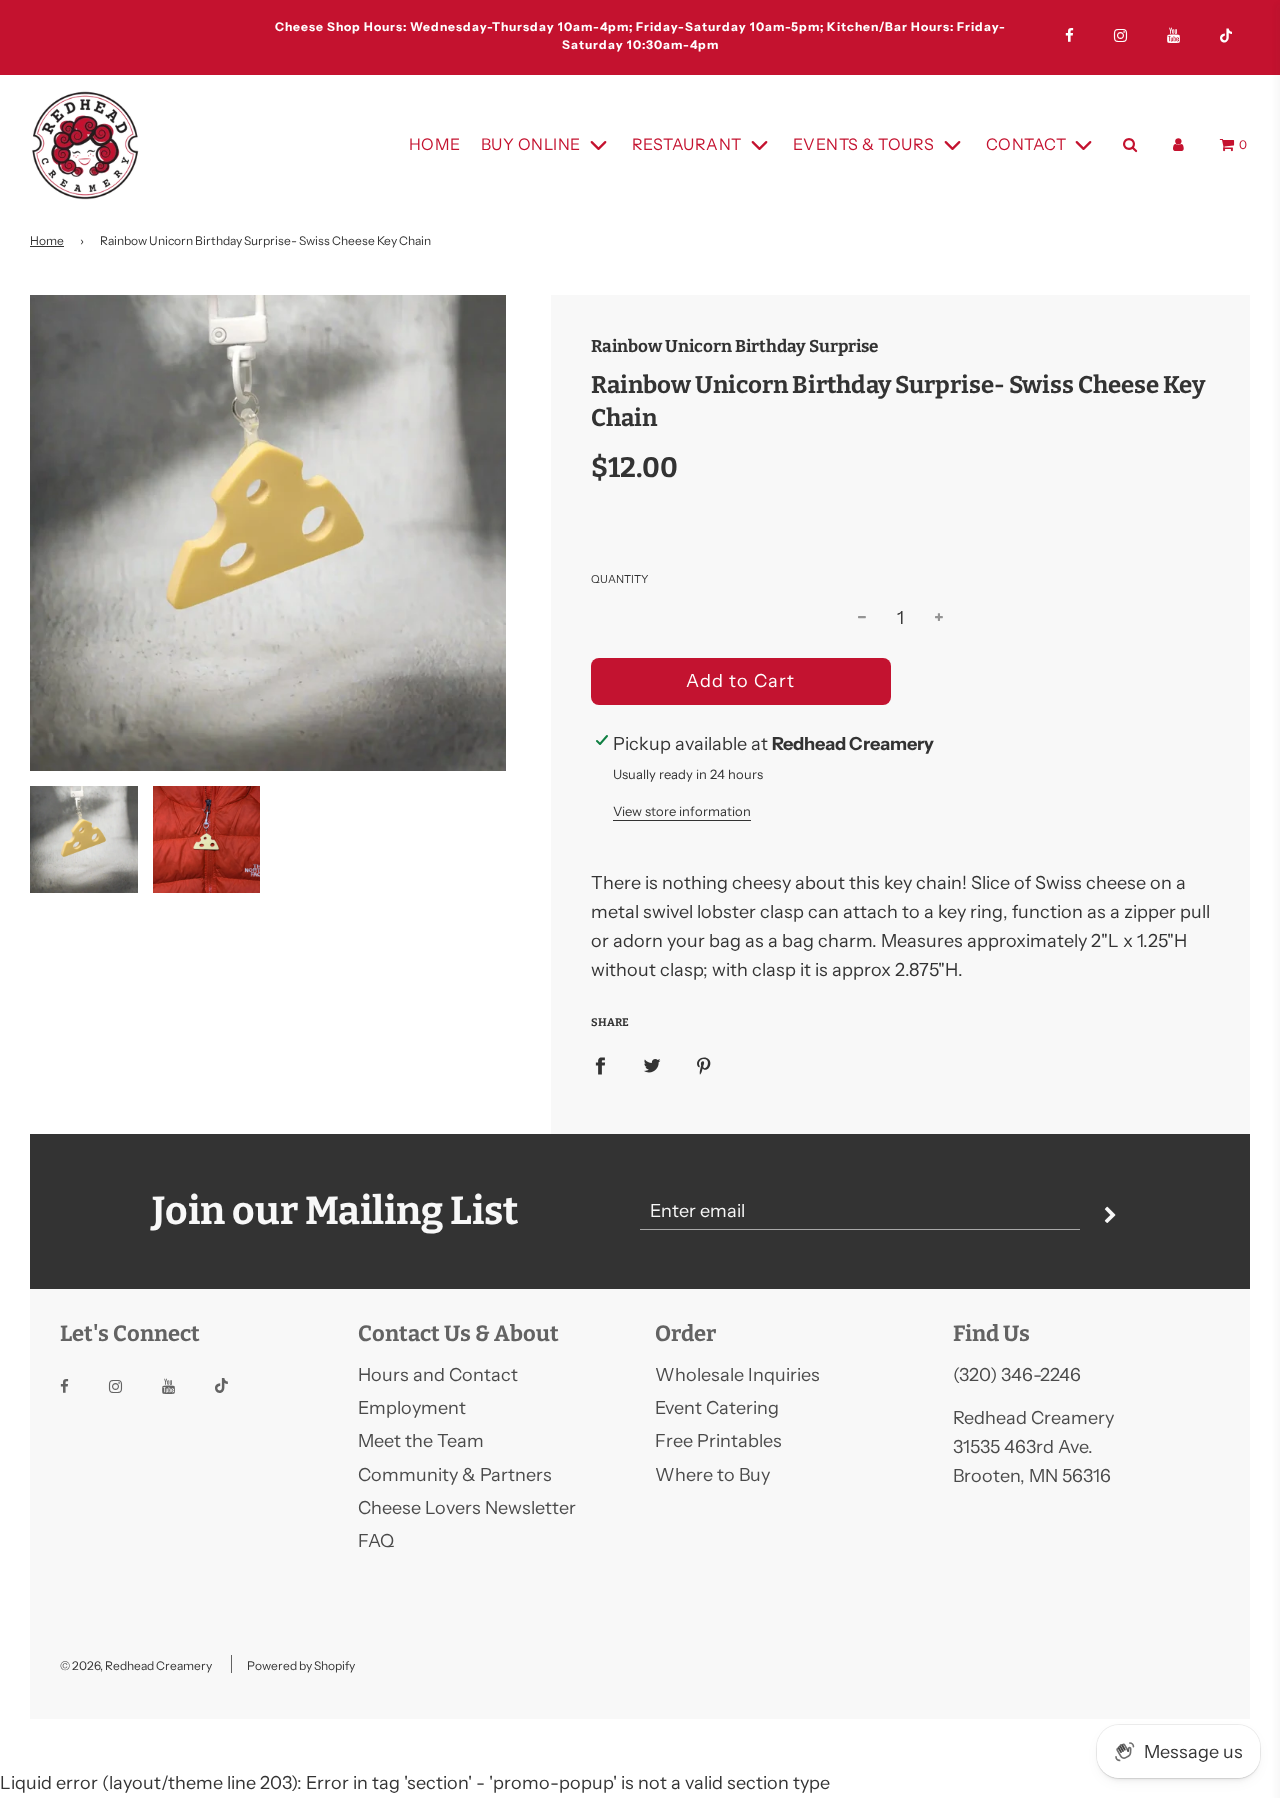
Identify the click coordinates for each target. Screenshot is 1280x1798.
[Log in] (1178, 144)
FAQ (376, 1541)
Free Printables (718, 1441)
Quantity (619, 579)
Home (435, 144)
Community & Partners (455, 1475)
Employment (412, 1408)
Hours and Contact (438, 1375)
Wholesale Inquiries (737, 1375)
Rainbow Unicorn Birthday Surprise (734, 346)
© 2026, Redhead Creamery (136, 1665)
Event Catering (717, 1408)
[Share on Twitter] (652, 1065)
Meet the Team (421, 1441)
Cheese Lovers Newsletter (467, 1508)
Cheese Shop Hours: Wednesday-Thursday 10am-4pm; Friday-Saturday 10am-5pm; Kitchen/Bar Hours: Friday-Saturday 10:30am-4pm (640, 35)
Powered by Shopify (301, 1665)
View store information (682, 811)
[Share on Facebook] (600, 1065)
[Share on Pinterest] (704, 1065)
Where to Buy (712, 1475)
